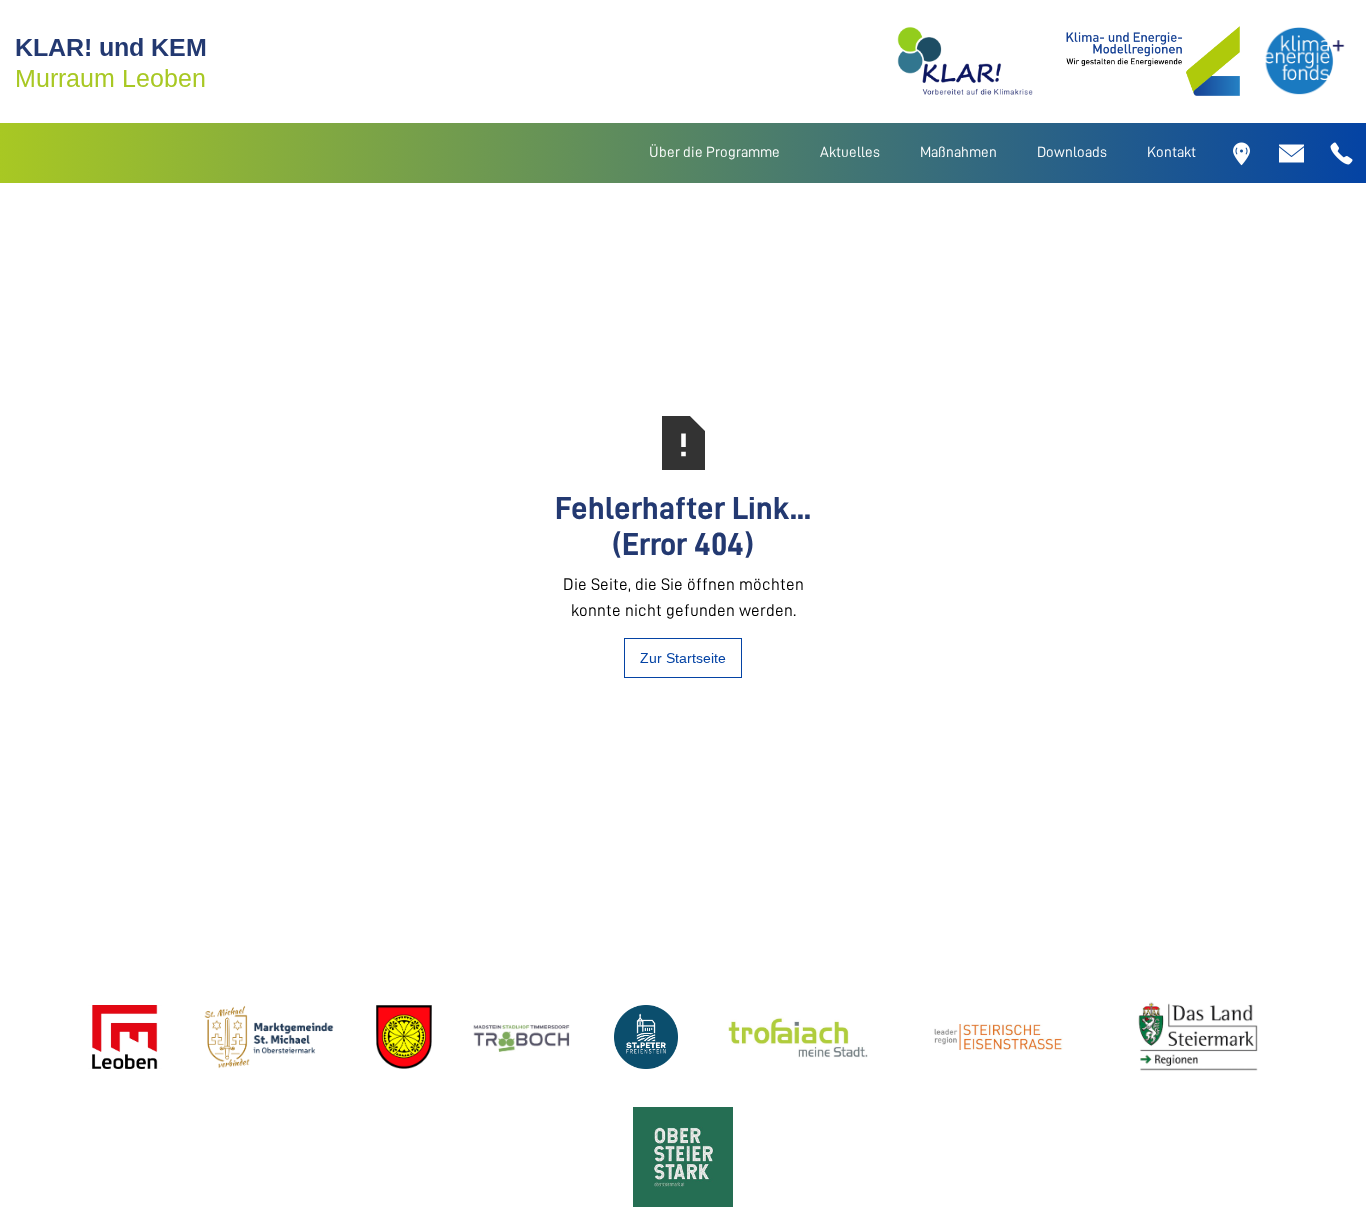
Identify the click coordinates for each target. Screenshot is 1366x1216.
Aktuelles (850, 152)
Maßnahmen (958, 152)
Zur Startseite (683, 658)
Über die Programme (714, 152)
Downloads (1072, 152)
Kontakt (1171, 152)
